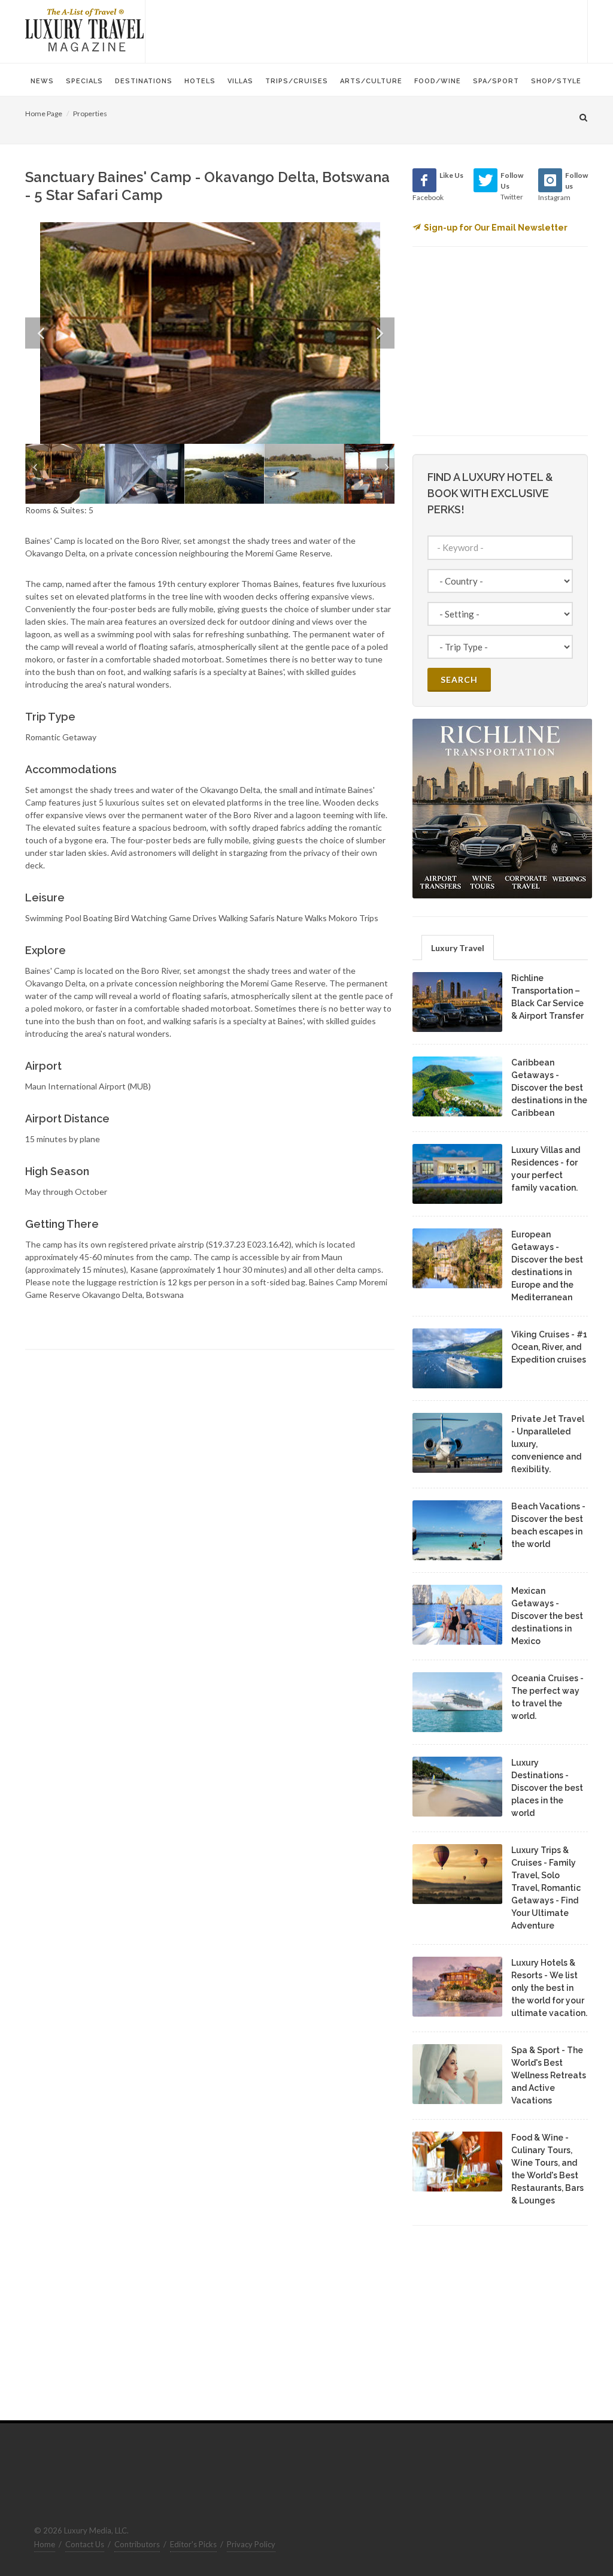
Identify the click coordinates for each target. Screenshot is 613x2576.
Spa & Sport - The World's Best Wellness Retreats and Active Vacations (549, 2075)
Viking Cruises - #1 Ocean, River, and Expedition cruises (549, 1347)
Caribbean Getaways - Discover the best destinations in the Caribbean (549, 1088)
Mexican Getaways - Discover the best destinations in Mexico (547, 1616)
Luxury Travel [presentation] (458, 948)
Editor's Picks (193, 2544)
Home (45, 2544)
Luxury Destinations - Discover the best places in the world (547, 1788)
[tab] (458, 947)
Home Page (44, 113)
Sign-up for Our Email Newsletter (496, 228)
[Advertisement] (366, 30)
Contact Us (85, 2544)
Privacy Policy (251, 2544)
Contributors (137, 2544)
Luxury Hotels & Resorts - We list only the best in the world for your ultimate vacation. (549, 1988)
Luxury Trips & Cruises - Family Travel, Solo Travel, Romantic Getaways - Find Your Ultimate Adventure (546, 1888)
